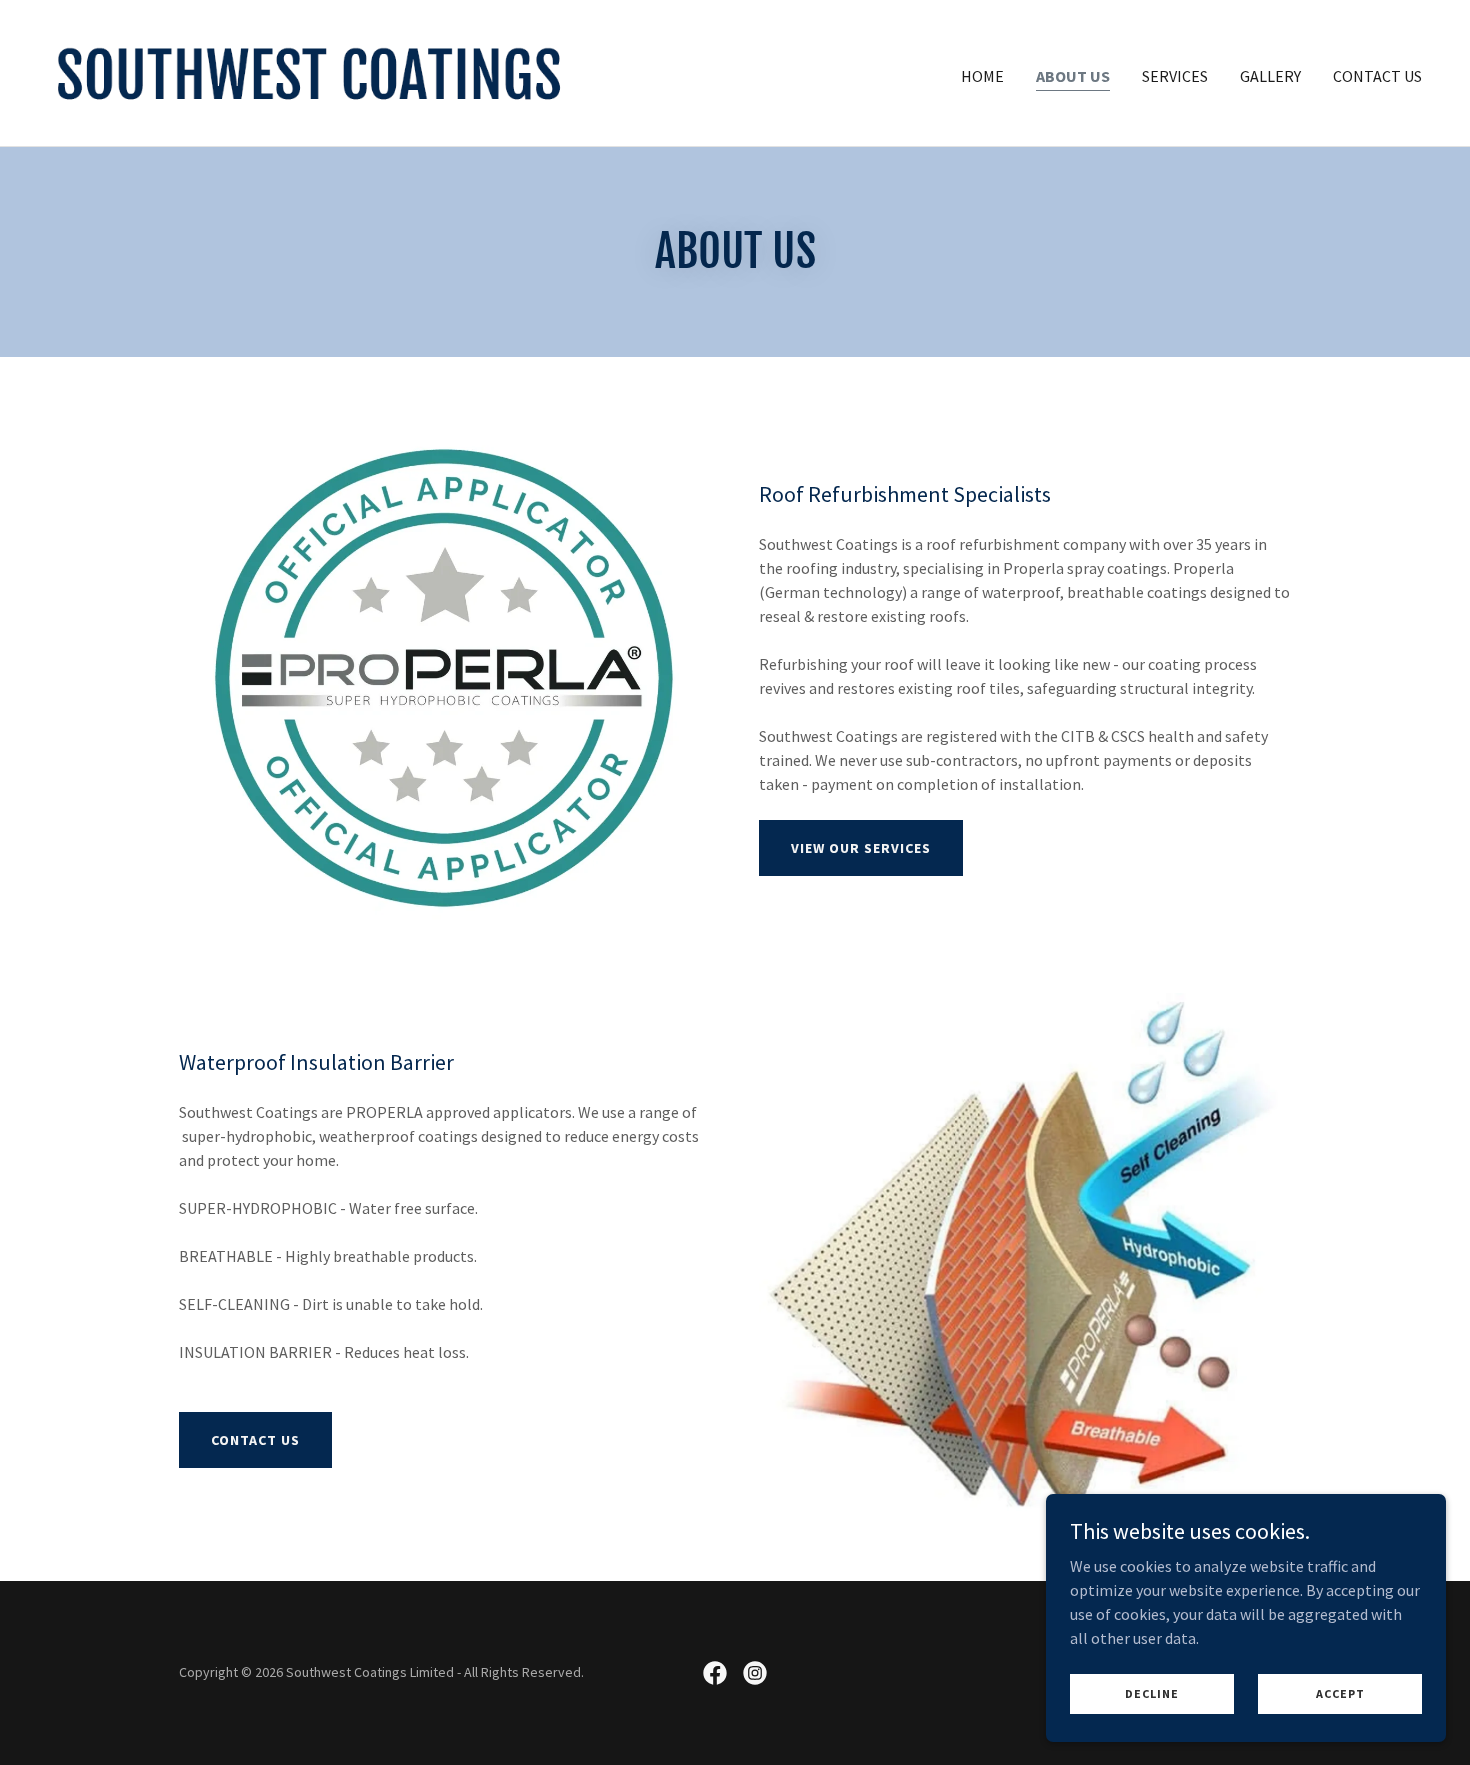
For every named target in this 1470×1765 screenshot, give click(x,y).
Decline (1152, 1693)
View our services (861, 848)
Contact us (255, 1440)
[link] (308, 71)
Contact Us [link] (1377, 76)
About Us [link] (1073, 76)
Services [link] (1175, 76)
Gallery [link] (1270, 76)
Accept (1340, 1693)
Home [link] (982, 76)
